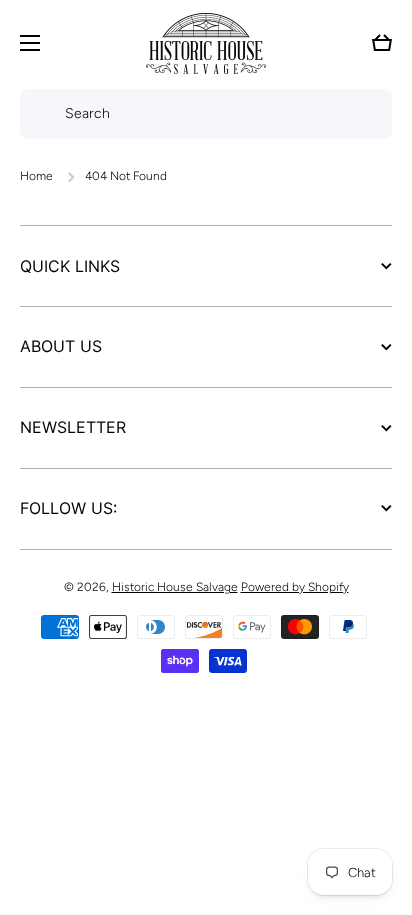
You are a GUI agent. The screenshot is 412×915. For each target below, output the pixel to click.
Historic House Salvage (175, 587)
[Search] (37, 114)
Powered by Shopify (295, 587)
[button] (382, 43)
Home (36, 176)
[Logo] (206, 43)
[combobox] (206, 114)
